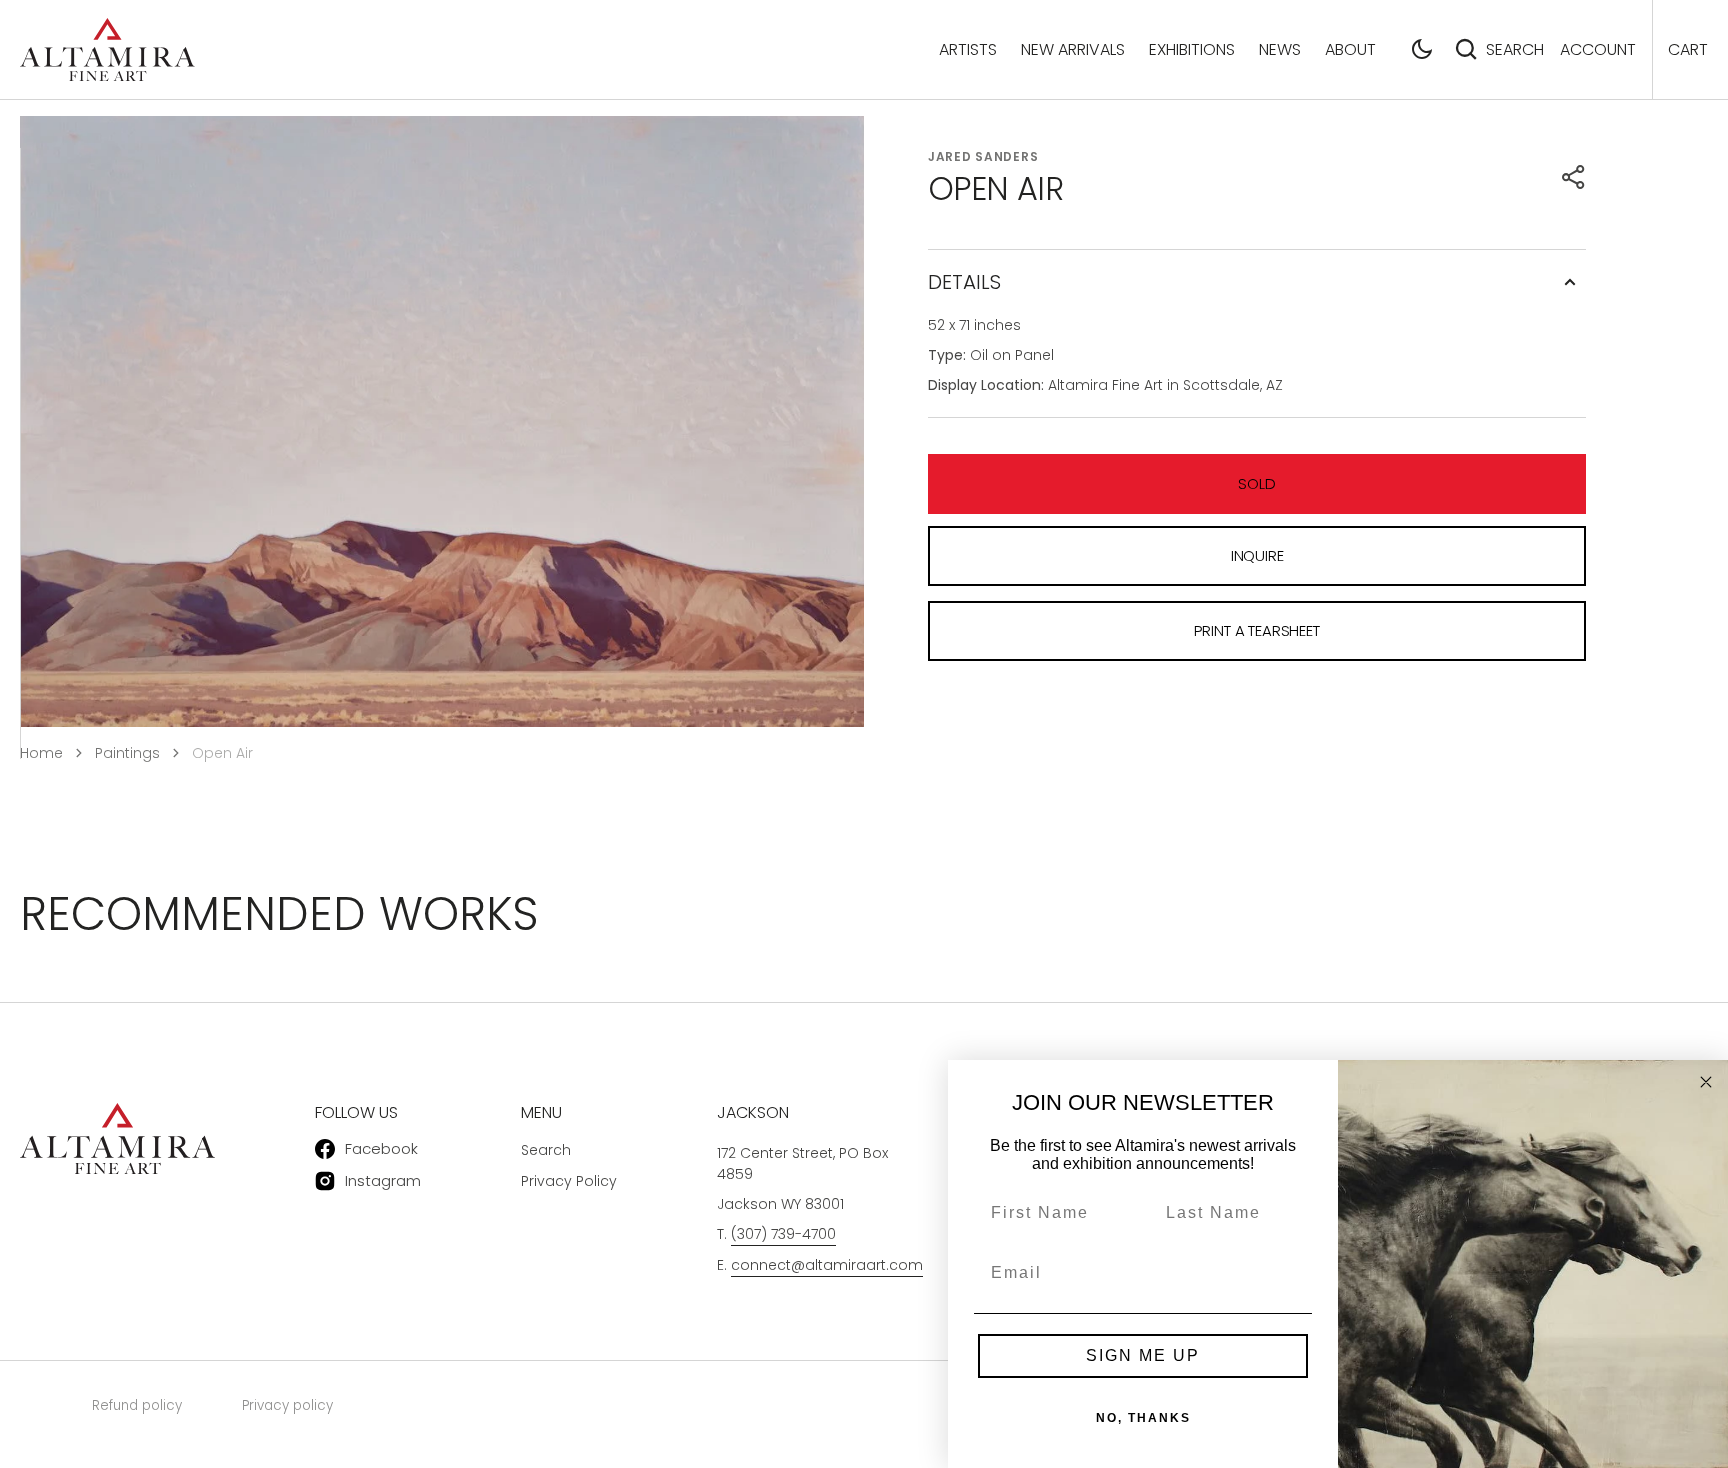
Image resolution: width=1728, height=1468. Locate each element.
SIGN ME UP (1143, 1355)
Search (1515, 49)
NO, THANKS (1143, 1418)
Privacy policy (287, 1405)
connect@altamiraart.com (827, 1265)
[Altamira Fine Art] (107, 49)
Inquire (1257, 555)
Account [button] (1598, 49)
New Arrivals (1073, 49)
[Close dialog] (1706, 1082)
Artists (968, 49)
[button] (1422, 49)
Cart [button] (1688, 49)
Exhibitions (1192, 49)
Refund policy (137, 1405)
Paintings (127, 753)
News (1280, 49)
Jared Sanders (983, 156)
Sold (1256, 483)
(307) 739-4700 (783, 1234)
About (1350, 49)
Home (41, 753)
